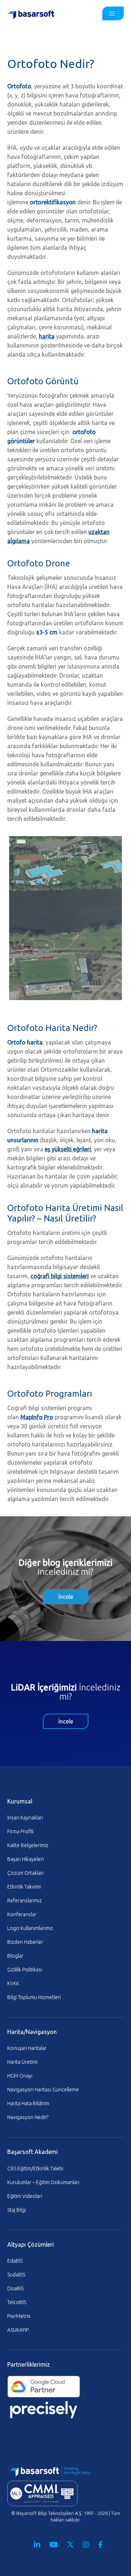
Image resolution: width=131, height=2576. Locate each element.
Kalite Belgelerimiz (28, 1845)
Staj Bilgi (17, 2210)
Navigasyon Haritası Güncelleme (43, 2090)
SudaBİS (16, 2275)
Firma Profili (20, 1831)
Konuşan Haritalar (27, 2048)
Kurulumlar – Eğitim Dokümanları (43, 2182)
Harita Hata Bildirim (28, 2103)
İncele (66, 1597)
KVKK (13, 1983)
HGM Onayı (20, 2076)
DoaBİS (15, 2288)
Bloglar (15, 1956)
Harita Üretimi (22, 2062)
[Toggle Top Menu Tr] (113, 13)
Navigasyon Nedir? (28, 2117)
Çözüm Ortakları (25, 1873)
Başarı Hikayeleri (25, 1859)
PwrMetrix (19, 2316)
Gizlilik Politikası (25, 1970)
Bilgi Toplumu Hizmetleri (34, 1997)
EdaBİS (15, 2261)
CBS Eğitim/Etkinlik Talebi (35, 2168)
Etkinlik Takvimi (24, 1887)
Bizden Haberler (25, 1942)
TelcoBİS (17, 2302)
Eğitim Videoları (25, 2196)
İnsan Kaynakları (25, 1818)
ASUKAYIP (18, 2330)
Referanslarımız (25, 1901)
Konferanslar (22, 1914)
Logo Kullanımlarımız (30, 1928)
